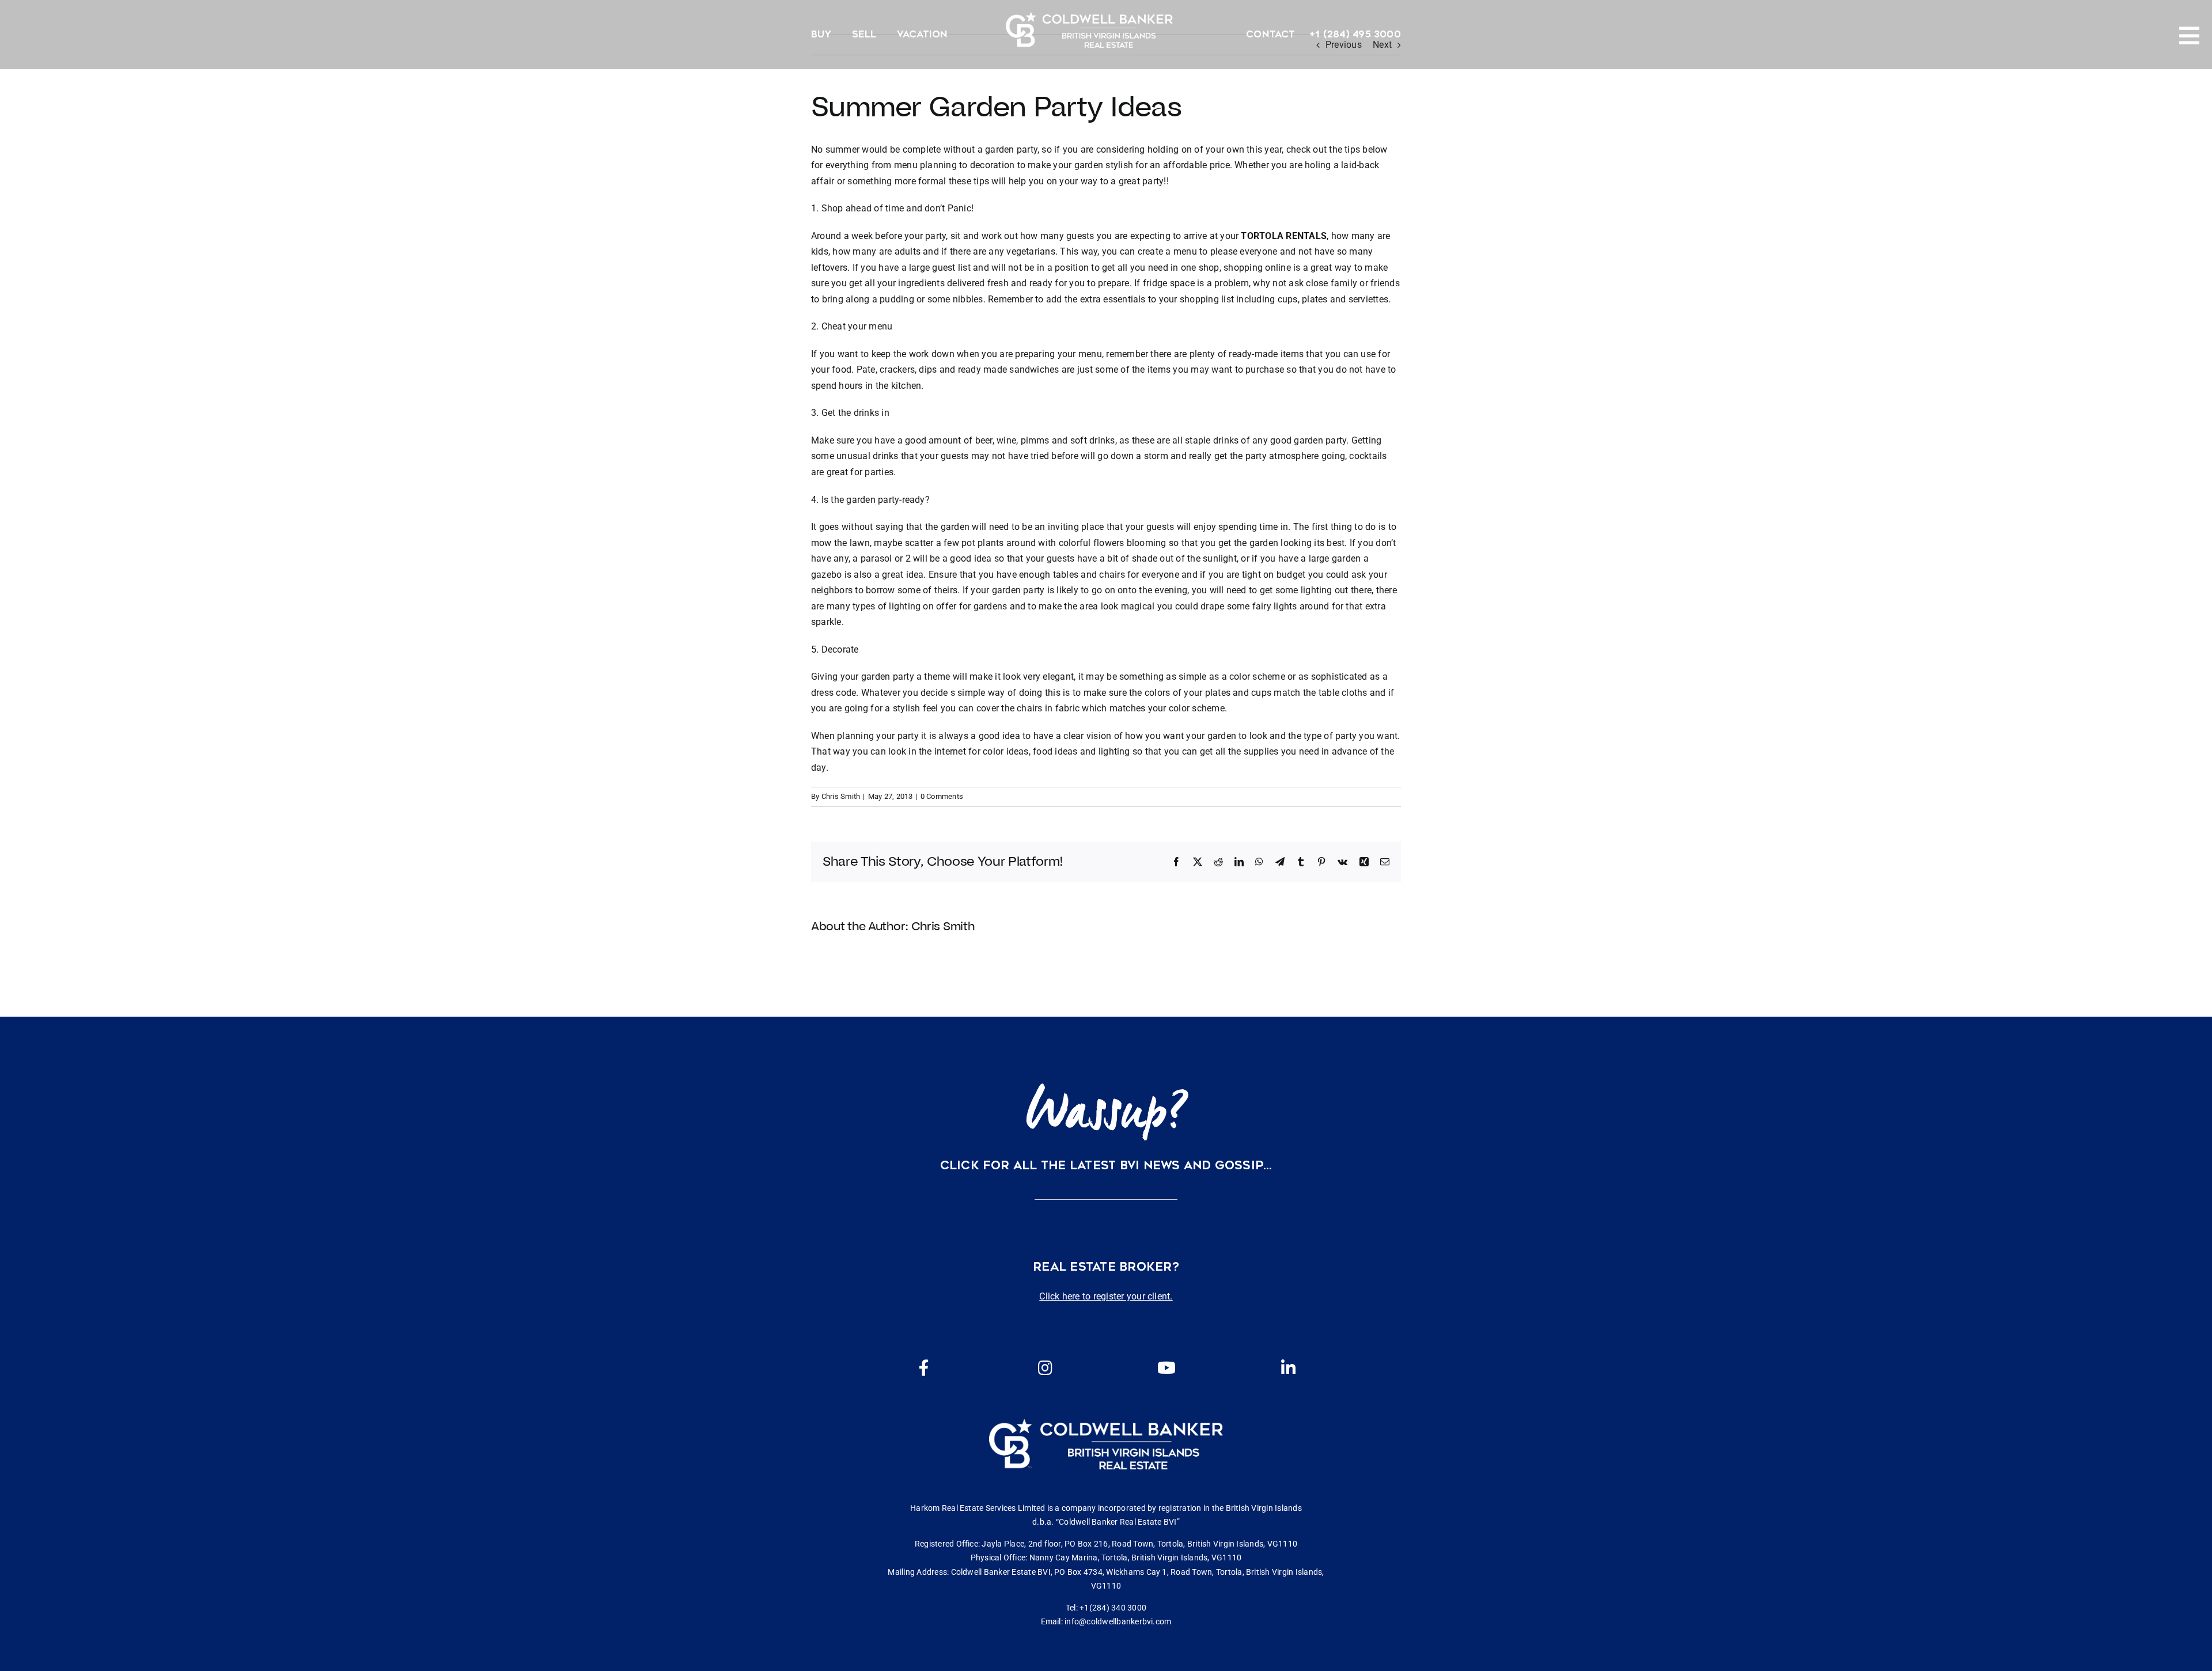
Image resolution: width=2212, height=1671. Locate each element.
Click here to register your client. (1106, 1296)
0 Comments (942, 796)
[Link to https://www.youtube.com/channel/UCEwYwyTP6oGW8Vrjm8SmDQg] (1166, 1368)
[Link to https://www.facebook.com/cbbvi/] (924, 1368)
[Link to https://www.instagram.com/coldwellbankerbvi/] (1045, 1368)
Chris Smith (841, 796)
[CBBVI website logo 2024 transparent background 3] (1089, 30)
